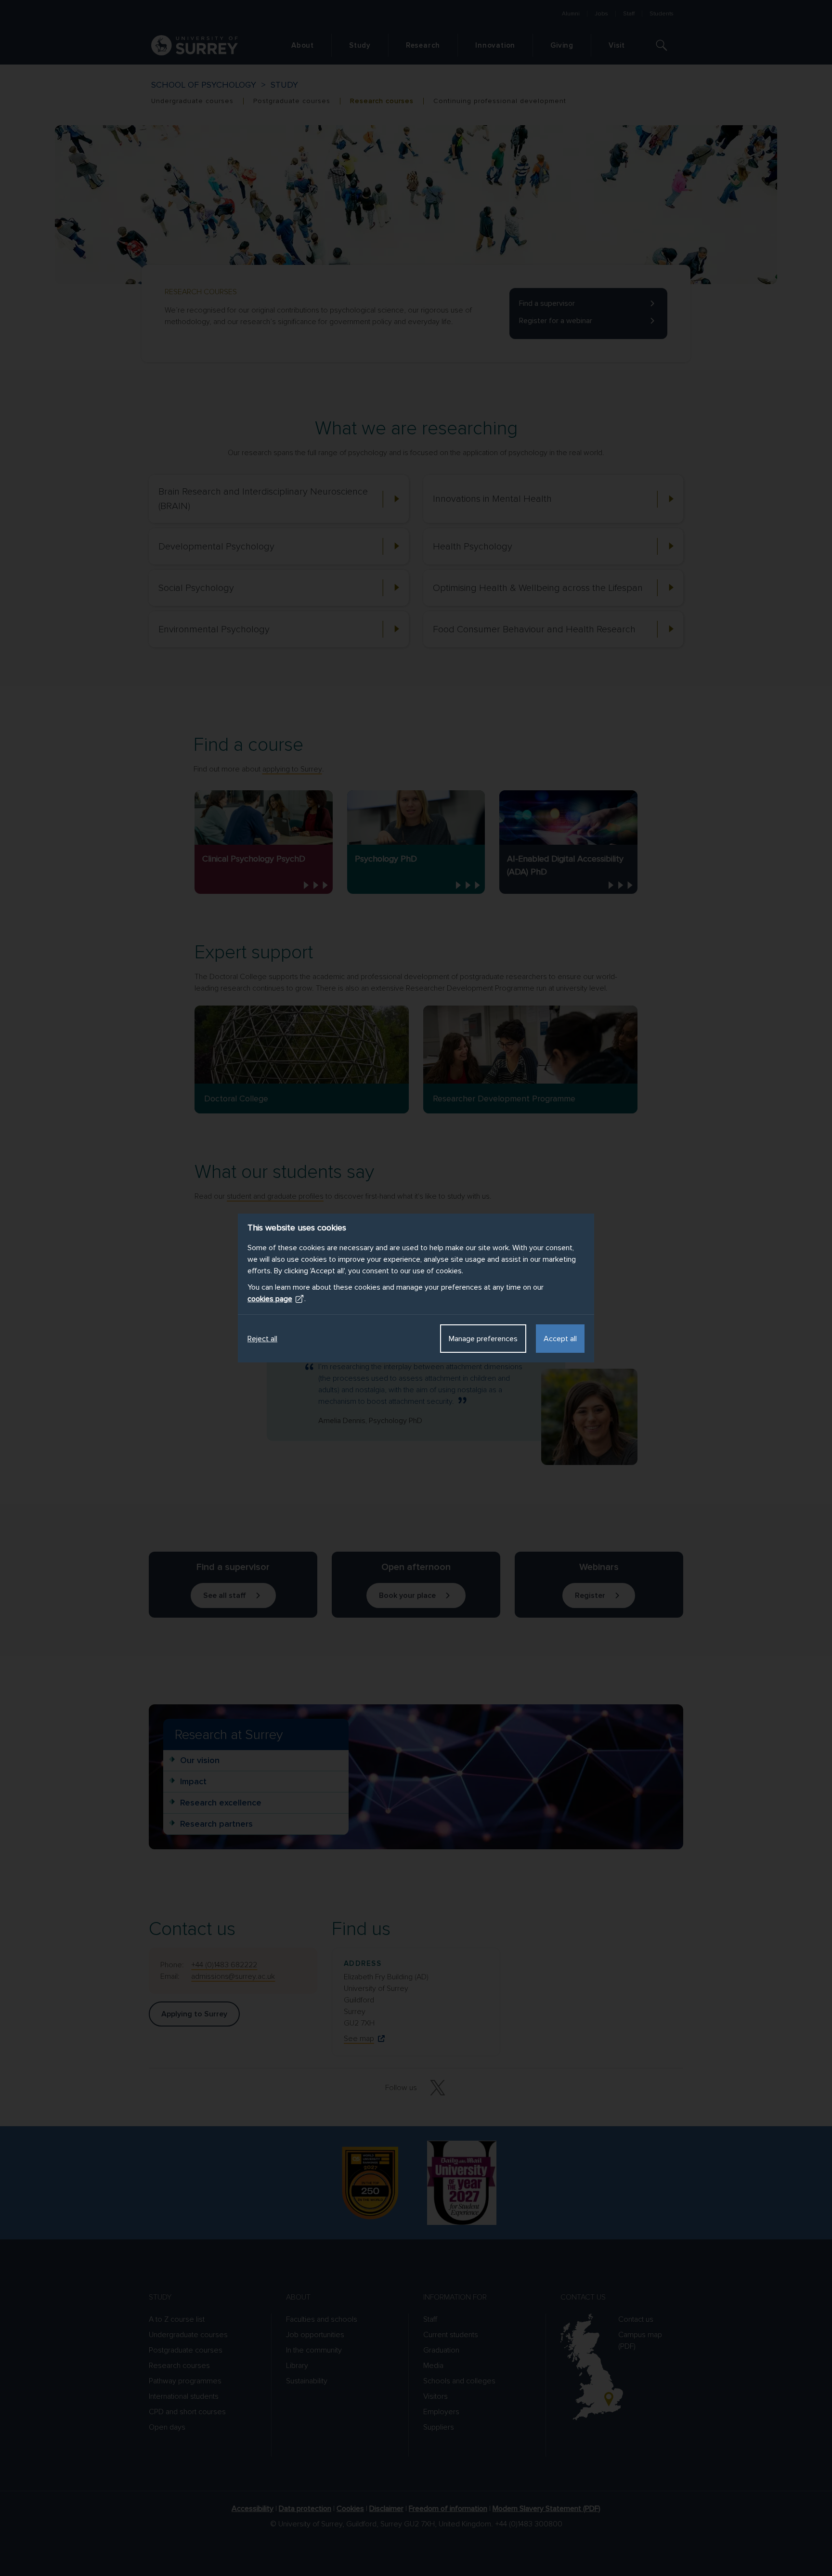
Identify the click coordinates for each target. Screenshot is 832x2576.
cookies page (270, 1299)
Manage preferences (483, 1339)
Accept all (560, 1339)
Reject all (262, 1339)
